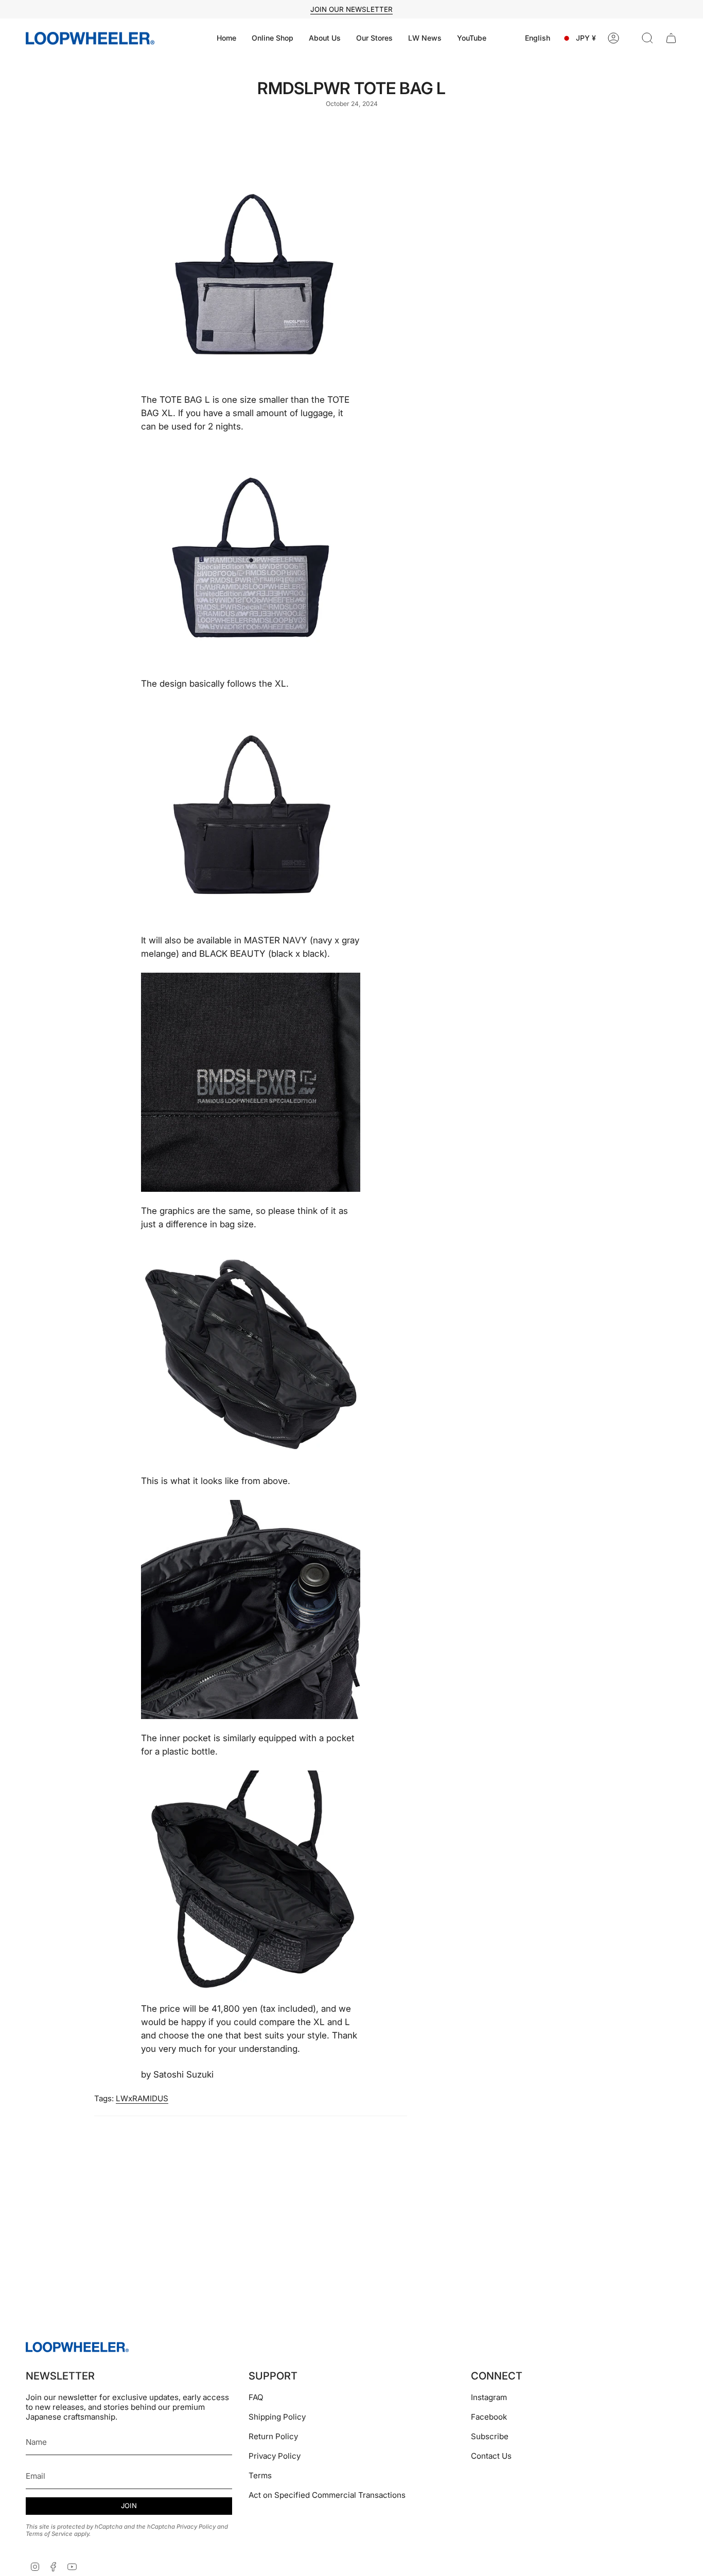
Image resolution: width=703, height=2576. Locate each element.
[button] (273, 38)
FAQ (256, 2397)
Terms (260, 2475)
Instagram (489, 2397)
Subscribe (490, 2436)
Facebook (489, 2417)
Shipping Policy (277, 2417)
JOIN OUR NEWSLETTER (351, 9)
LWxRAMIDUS (142, 2098)
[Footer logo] (77, 2347)
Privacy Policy (196, 2527)
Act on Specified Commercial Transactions (327, 2495)
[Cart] (671, 38)
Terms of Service (49, 2534)
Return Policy (273, 2436)
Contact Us (491, 2456)
